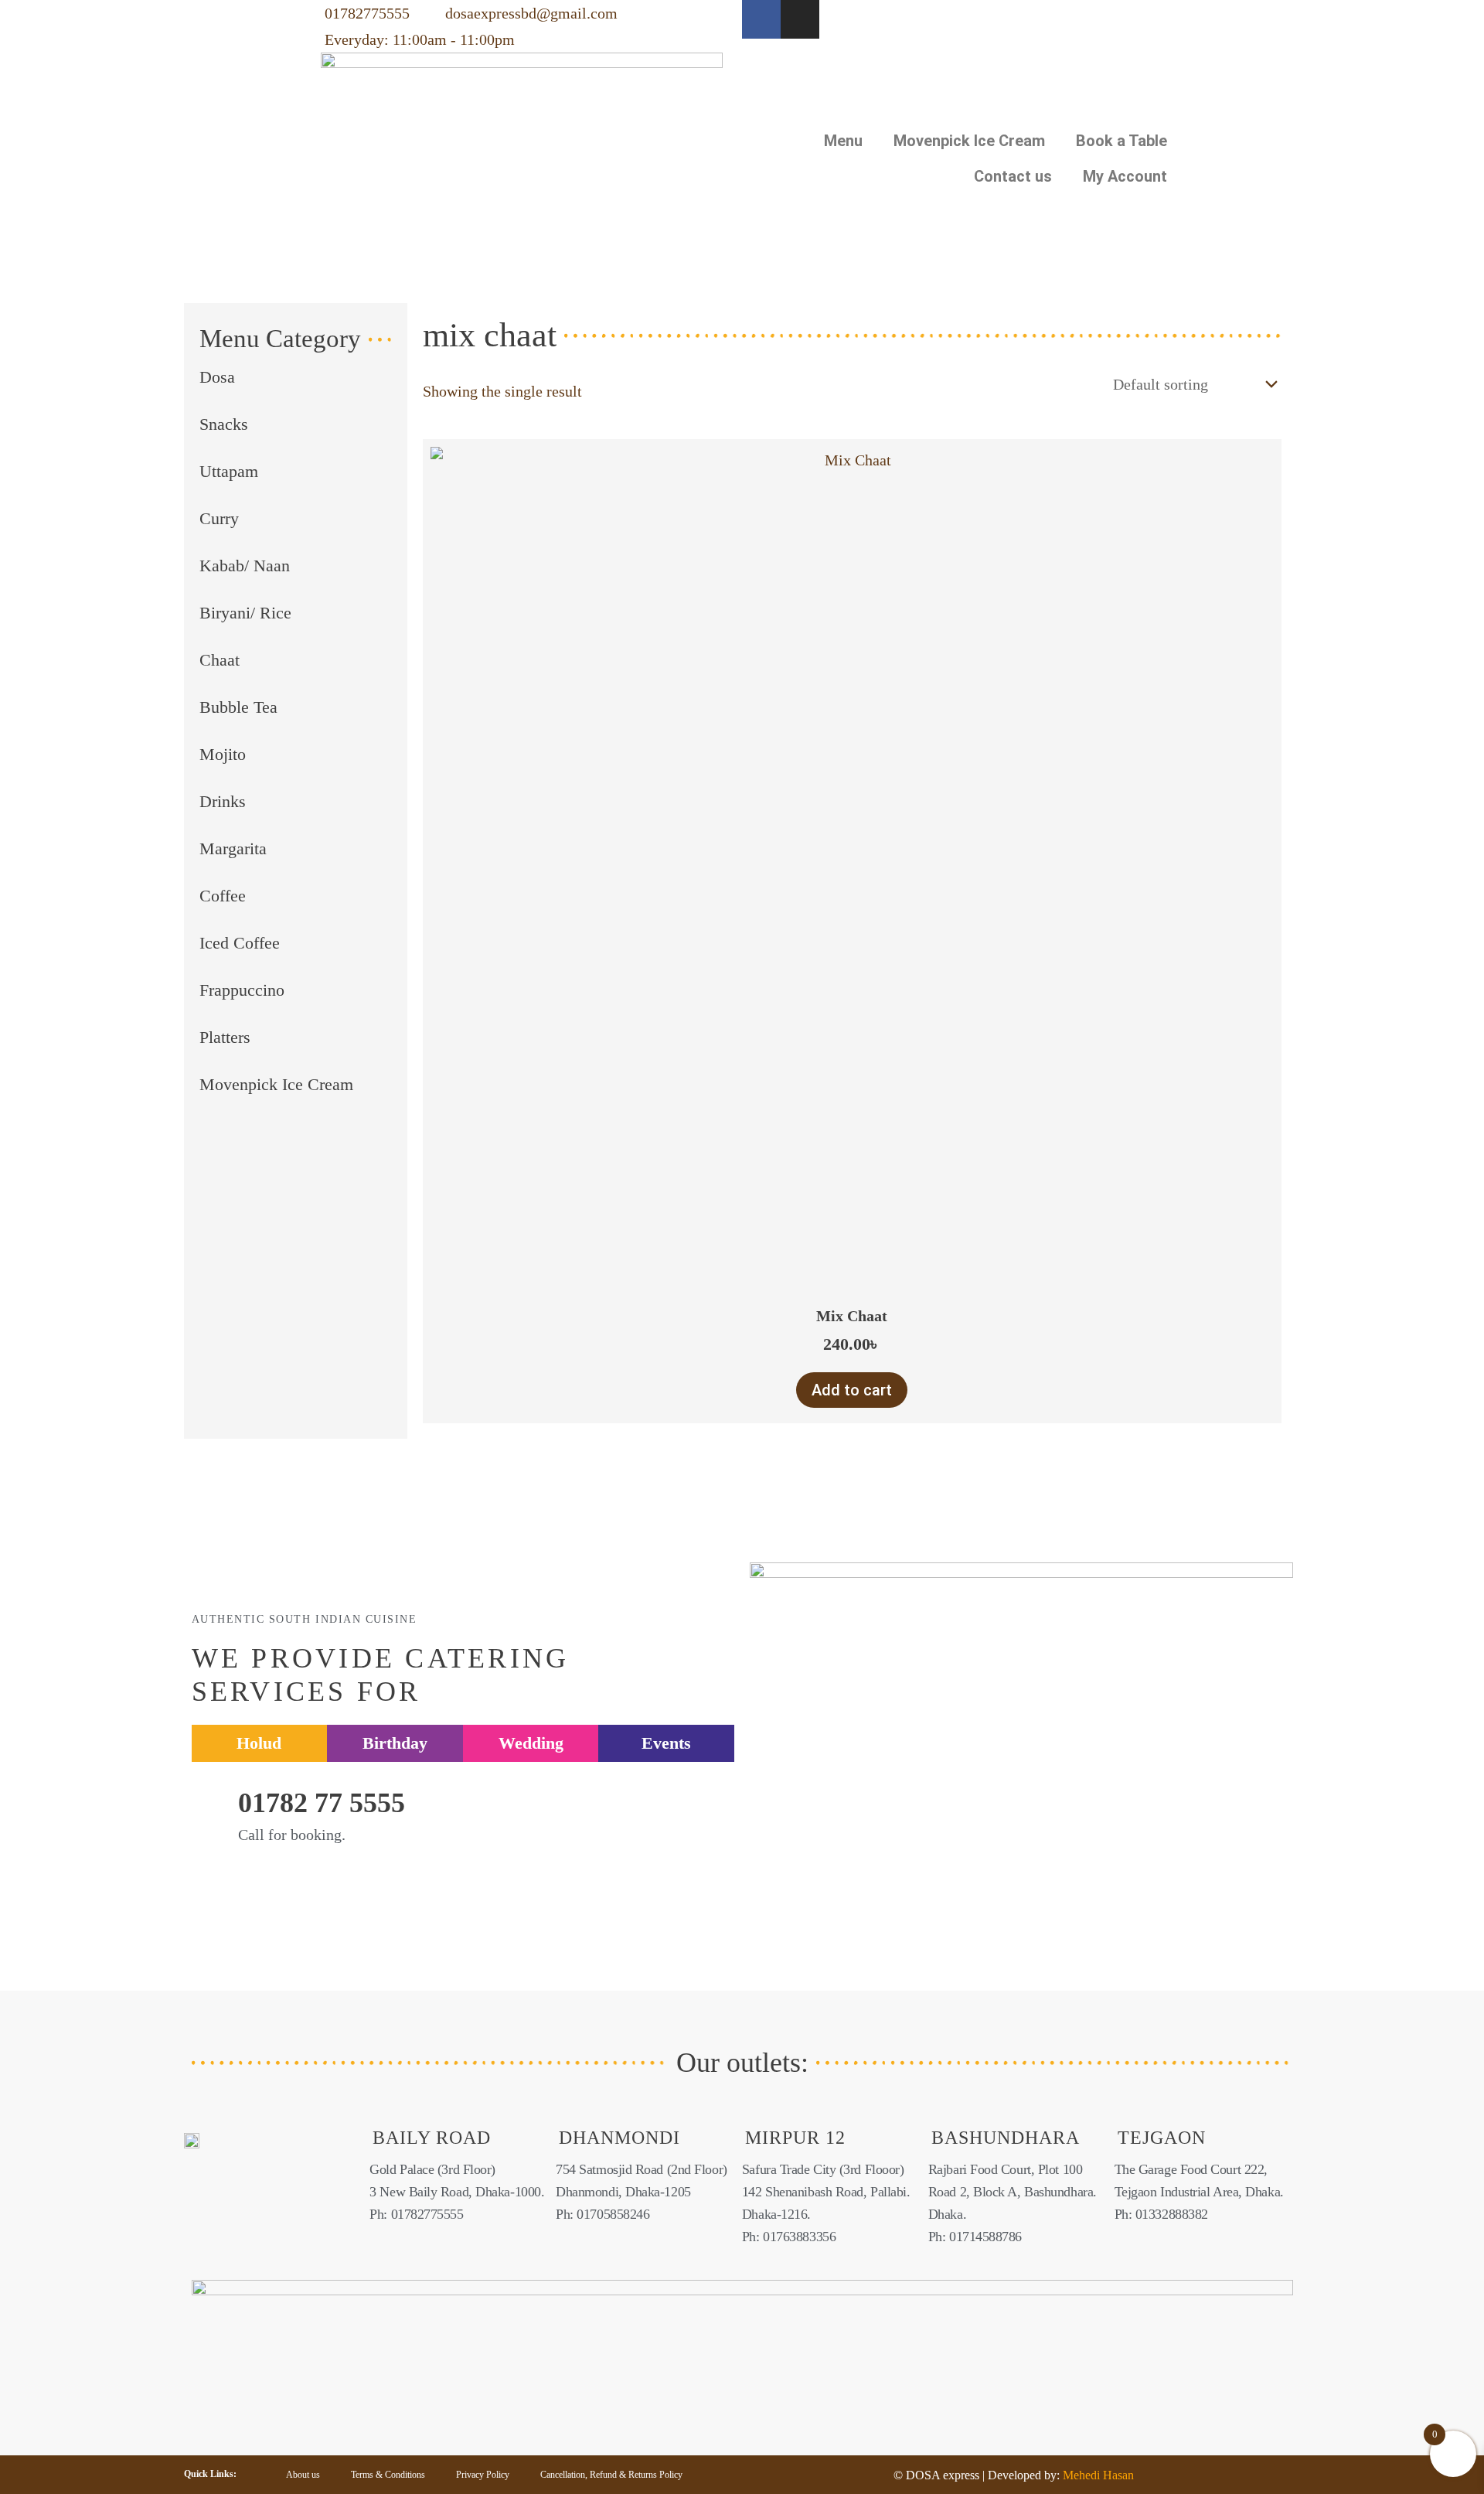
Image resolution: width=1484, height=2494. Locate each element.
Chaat (220, 660)
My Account (1125, 176)
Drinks (223, 801)
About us (303, 2475)
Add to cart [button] (852, 1390)
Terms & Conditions (388, 2475)
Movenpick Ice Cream (969, 141)
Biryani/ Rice (245, 613)
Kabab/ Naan (245, 566)
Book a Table (1122, 141)
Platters (225, 1037)
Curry (219, 518)
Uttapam (229, 471)
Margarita (233, 848)
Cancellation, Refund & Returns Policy (611, 2475)
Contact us (1013, 176)
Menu (843, 141)
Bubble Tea (238, 707)
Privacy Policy (483, 2475)
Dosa (217, 377)
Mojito (223, 754)
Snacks (224, 424)
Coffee (223, 896)
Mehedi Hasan (1097, 2475)
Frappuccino (242, 990)
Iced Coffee (240, 943)
